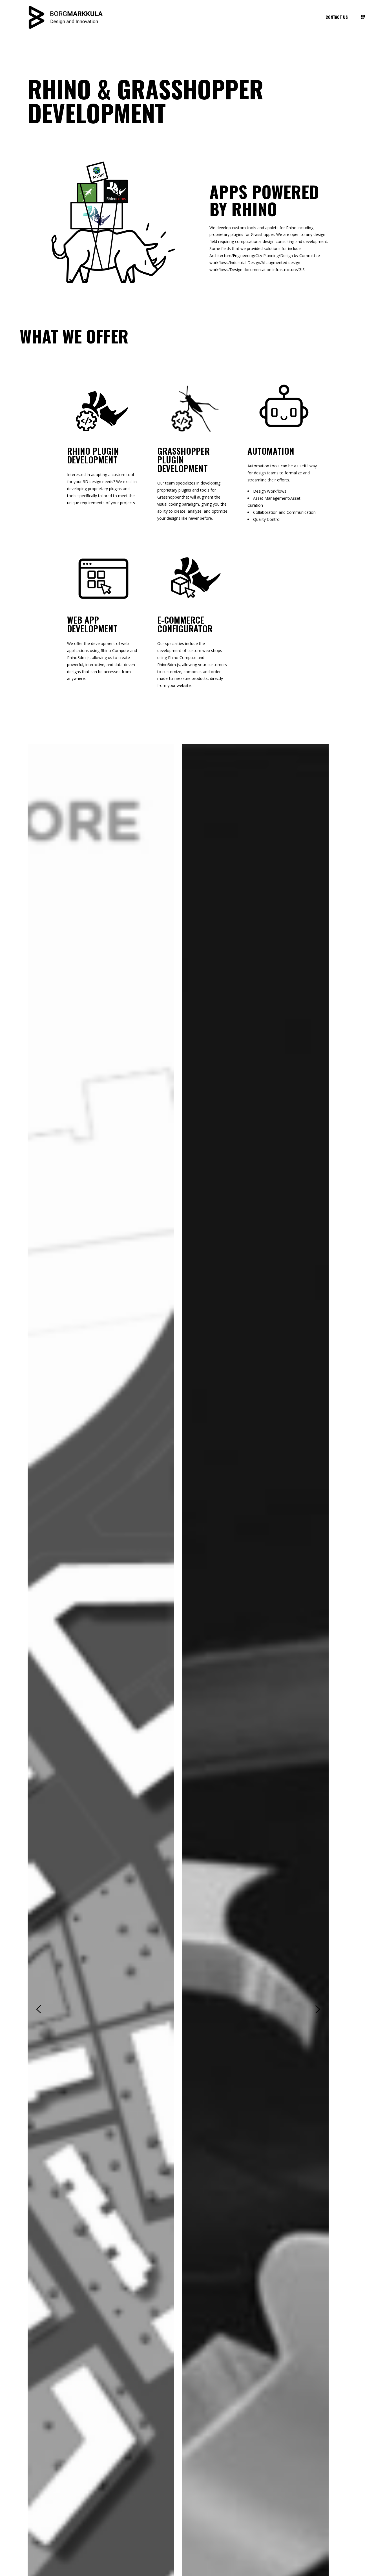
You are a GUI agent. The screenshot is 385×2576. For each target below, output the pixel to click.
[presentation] (38, 2009)
